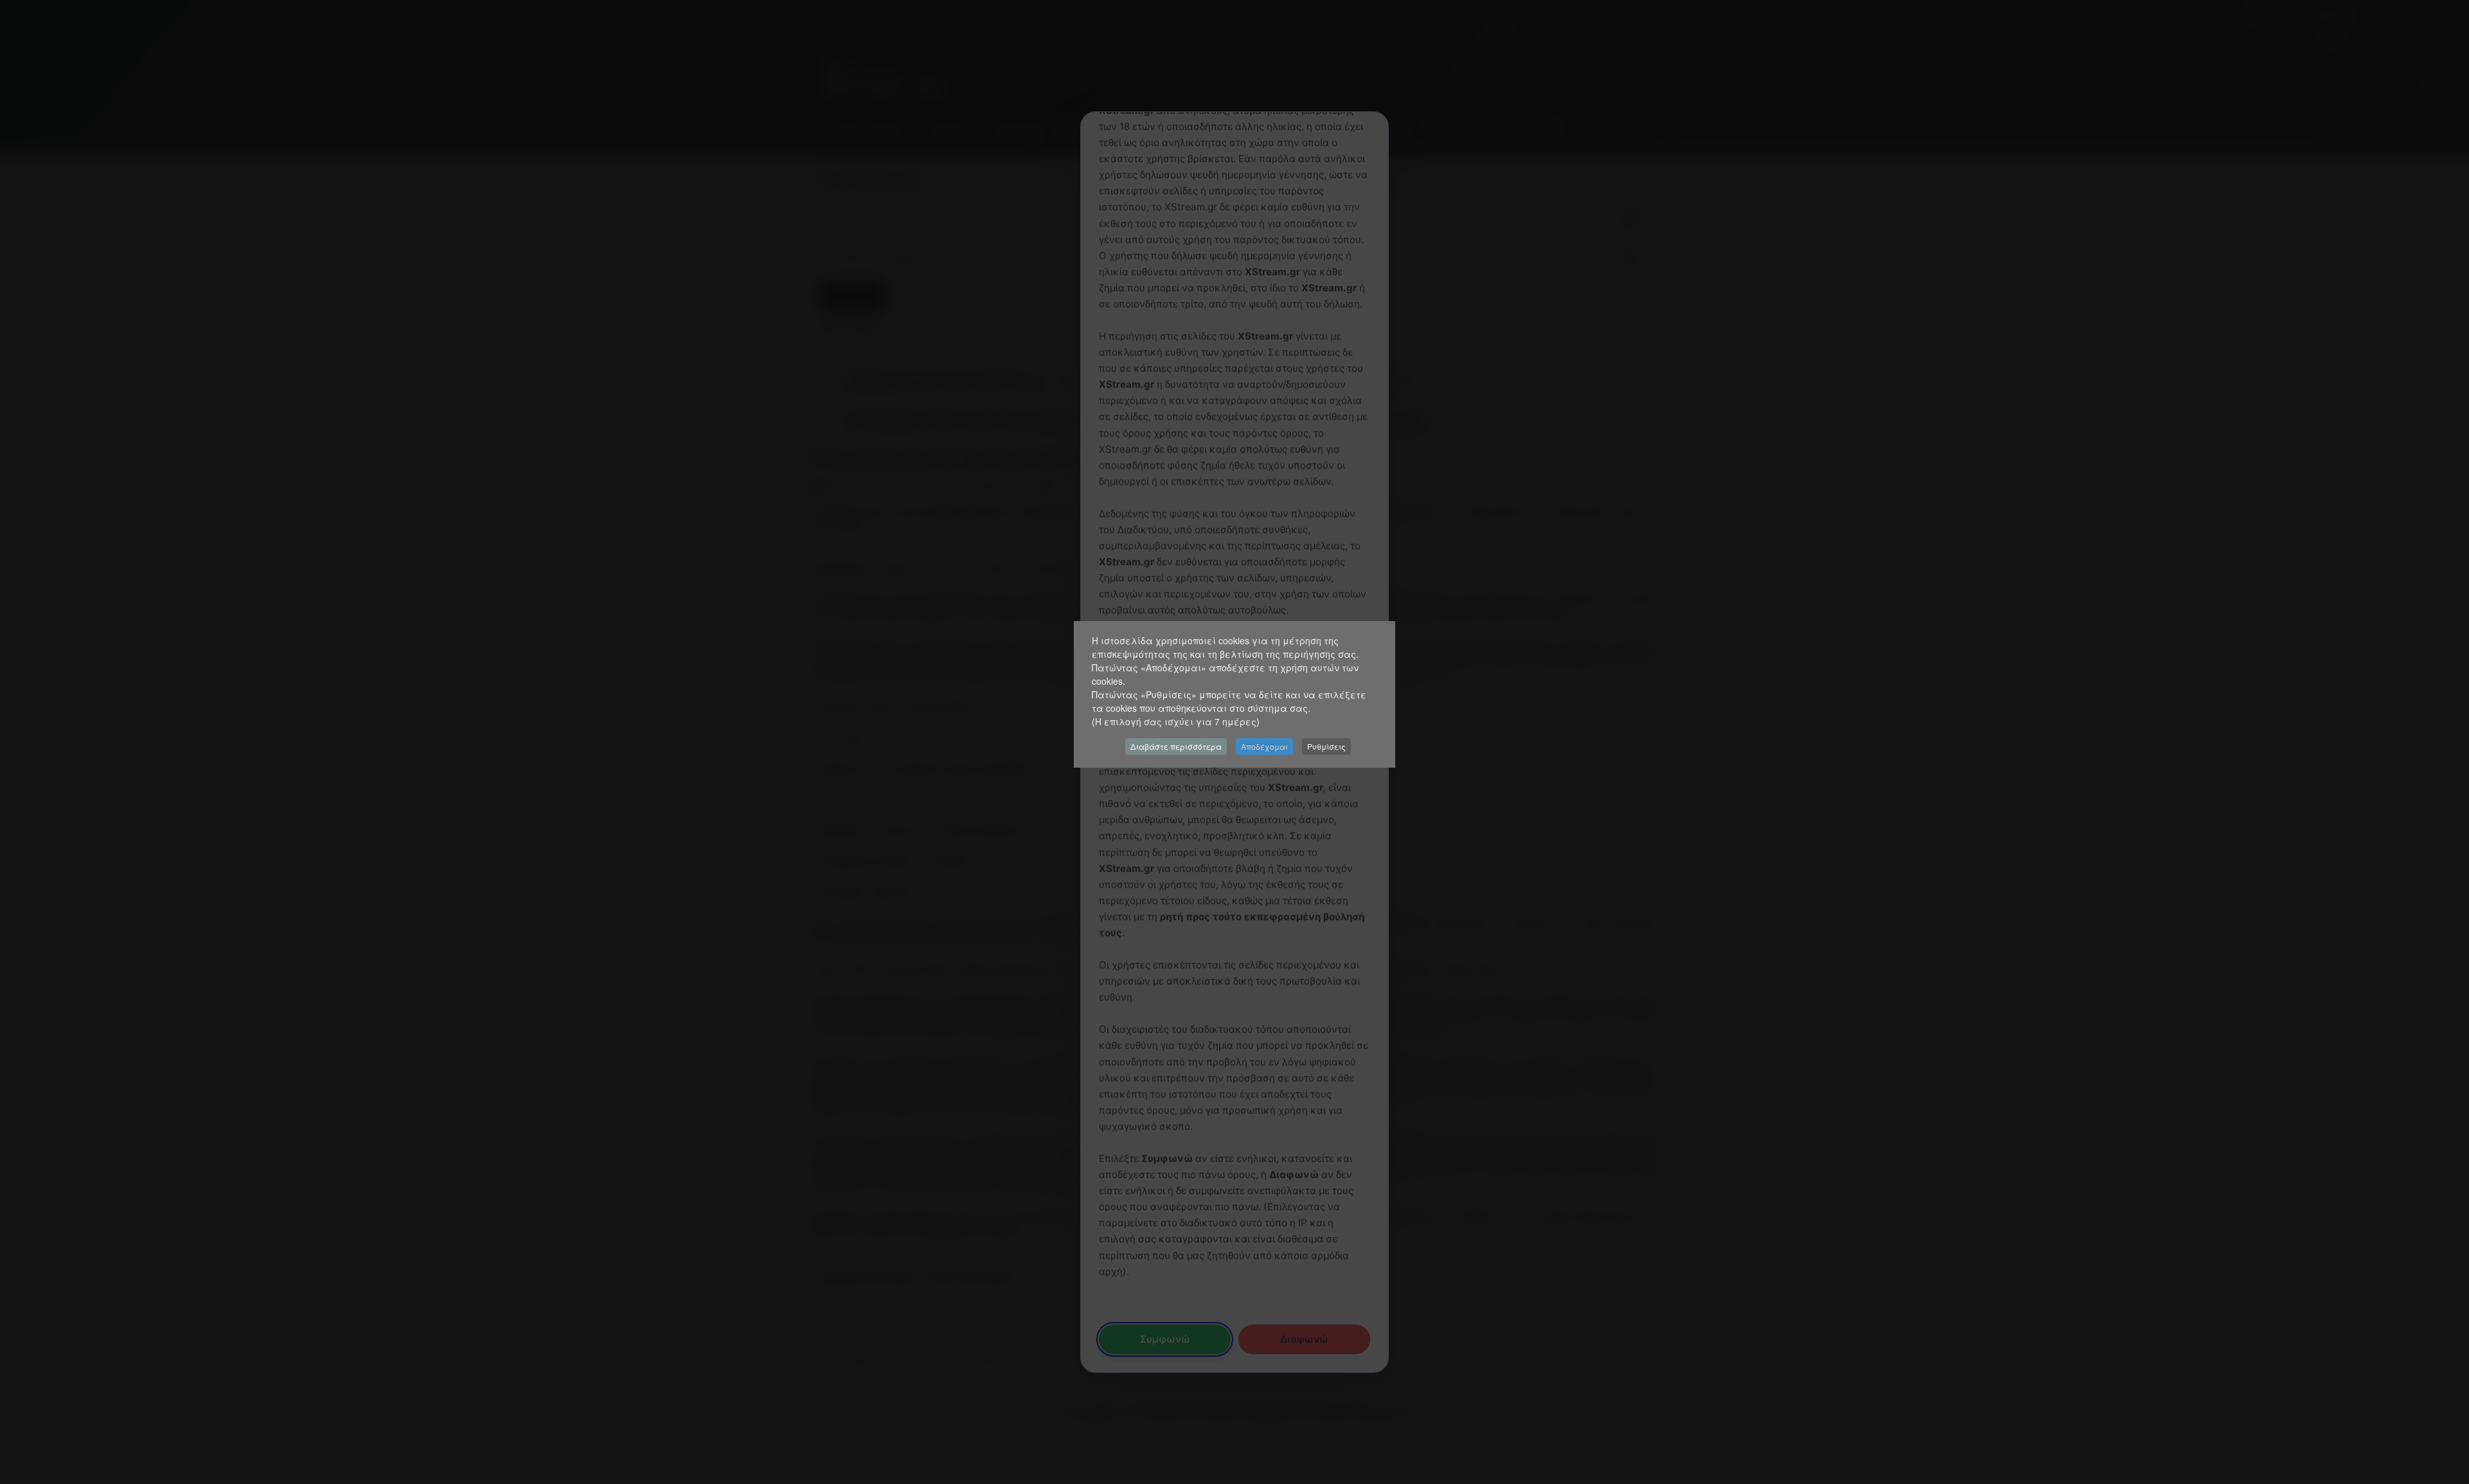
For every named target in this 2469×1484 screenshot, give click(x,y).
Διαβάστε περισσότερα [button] (1176, 746)
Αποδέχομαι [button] (1264, 746)
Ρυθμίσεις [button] (1326, 746)
